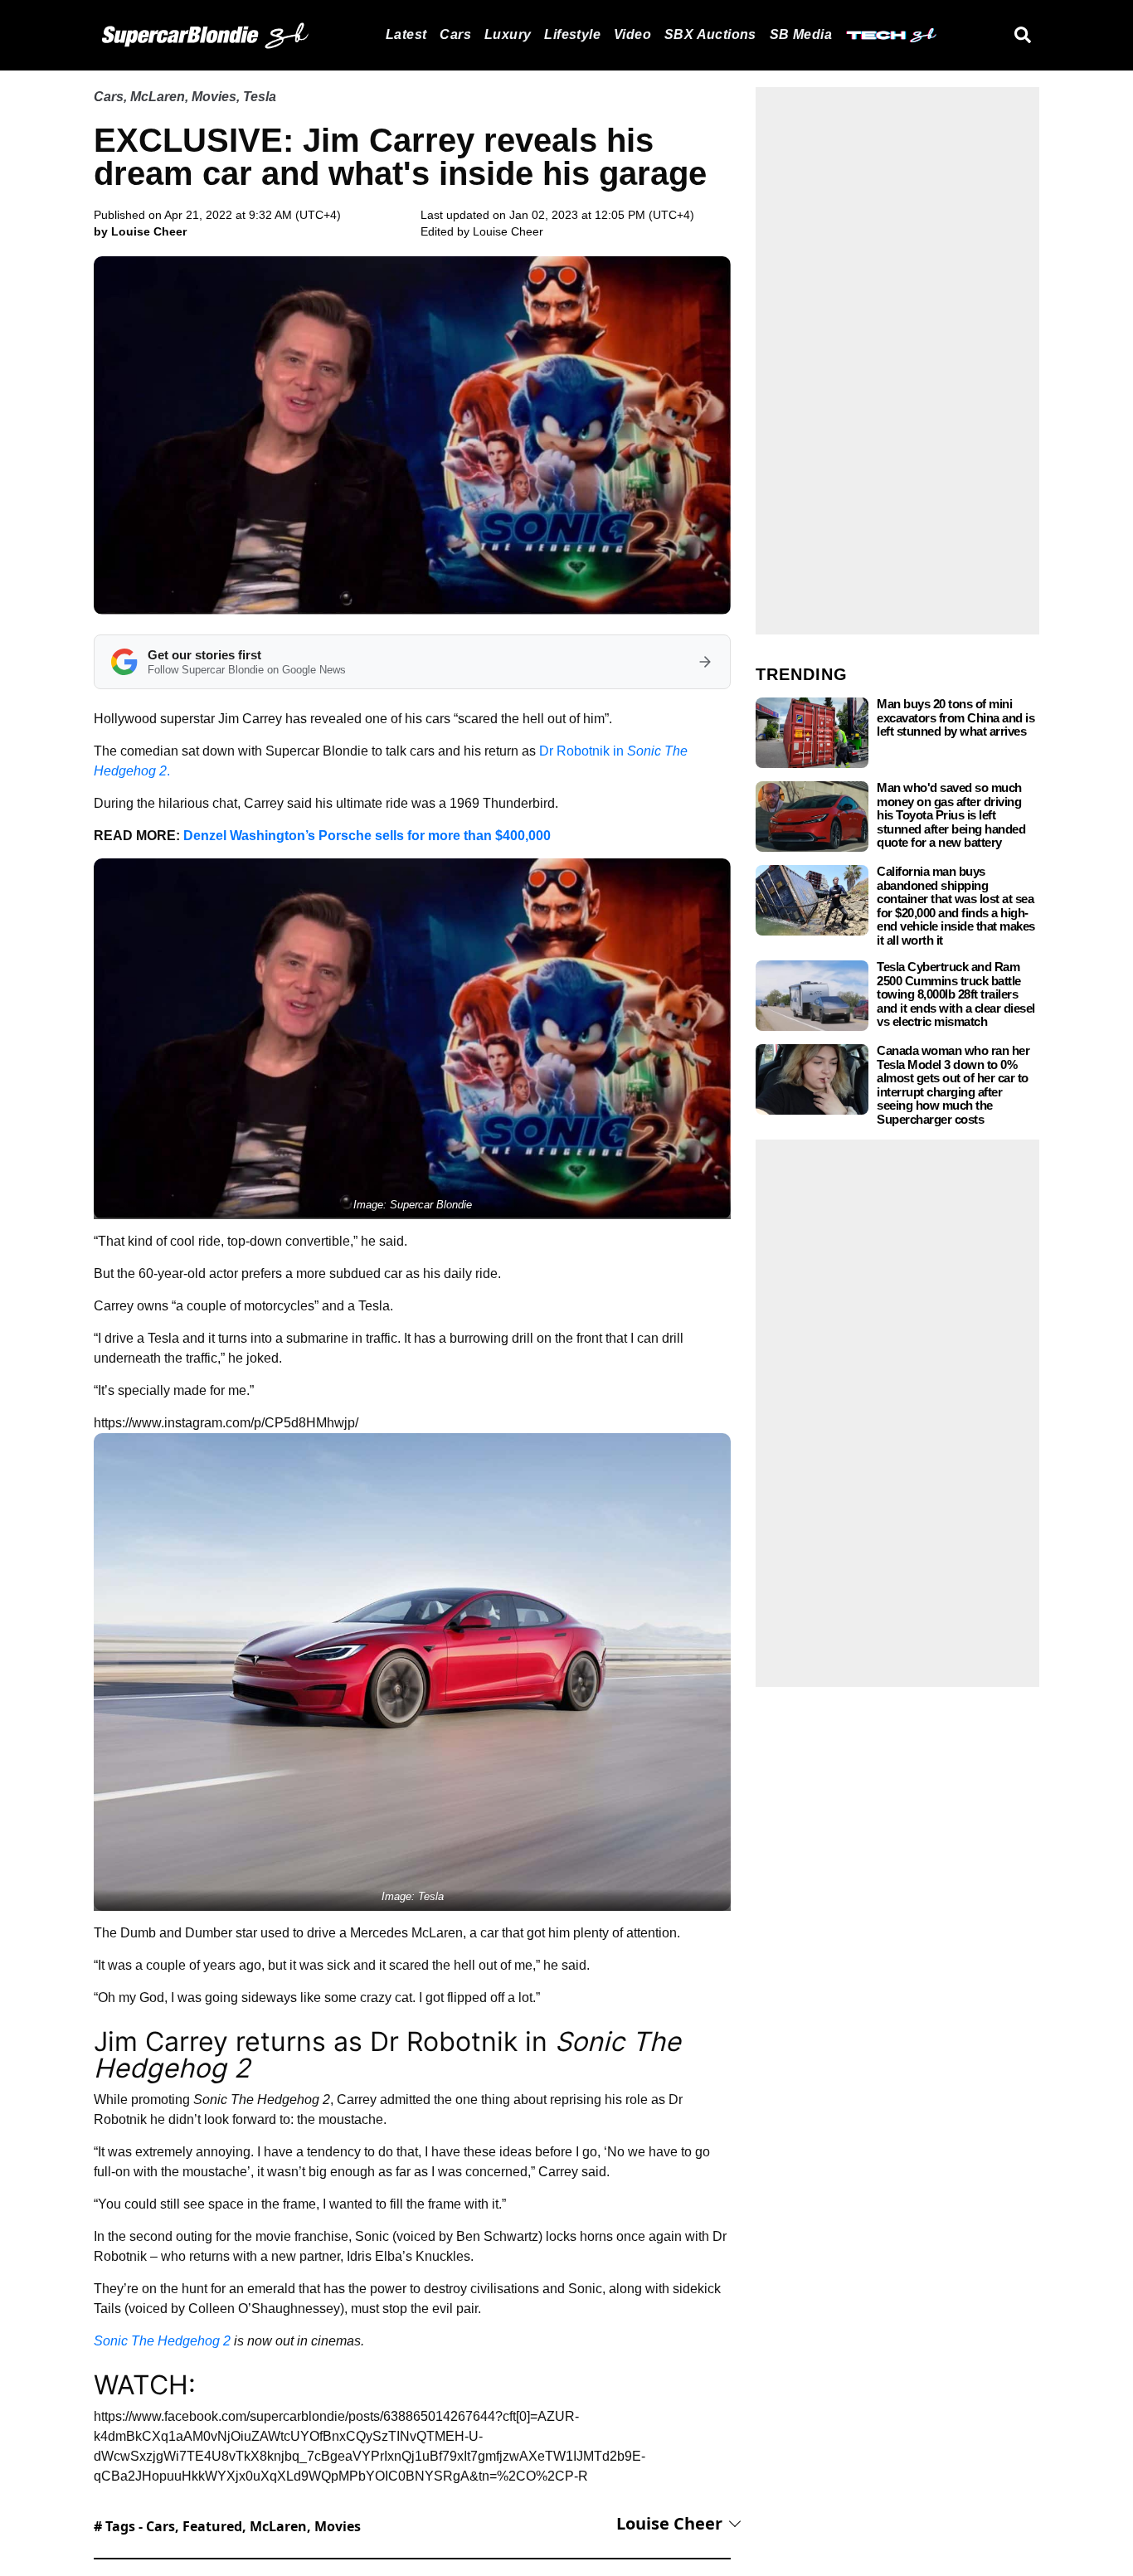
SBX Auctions (710, 34)
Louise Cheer (508, 231)
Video (632, 34)
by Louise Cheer (140, 231)
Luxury (508, 34)
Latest (406, 34)
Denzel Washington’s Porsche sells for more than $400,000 (367, 836)
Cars (455, 34)
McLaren (158, 97)
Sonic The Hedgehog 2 (162, 2341)
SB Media (801, 34)
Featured (212, 2526)
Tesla (260, 97)
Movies (214, 97)
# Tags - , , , (227, 2526)
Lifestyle (572, 34)
